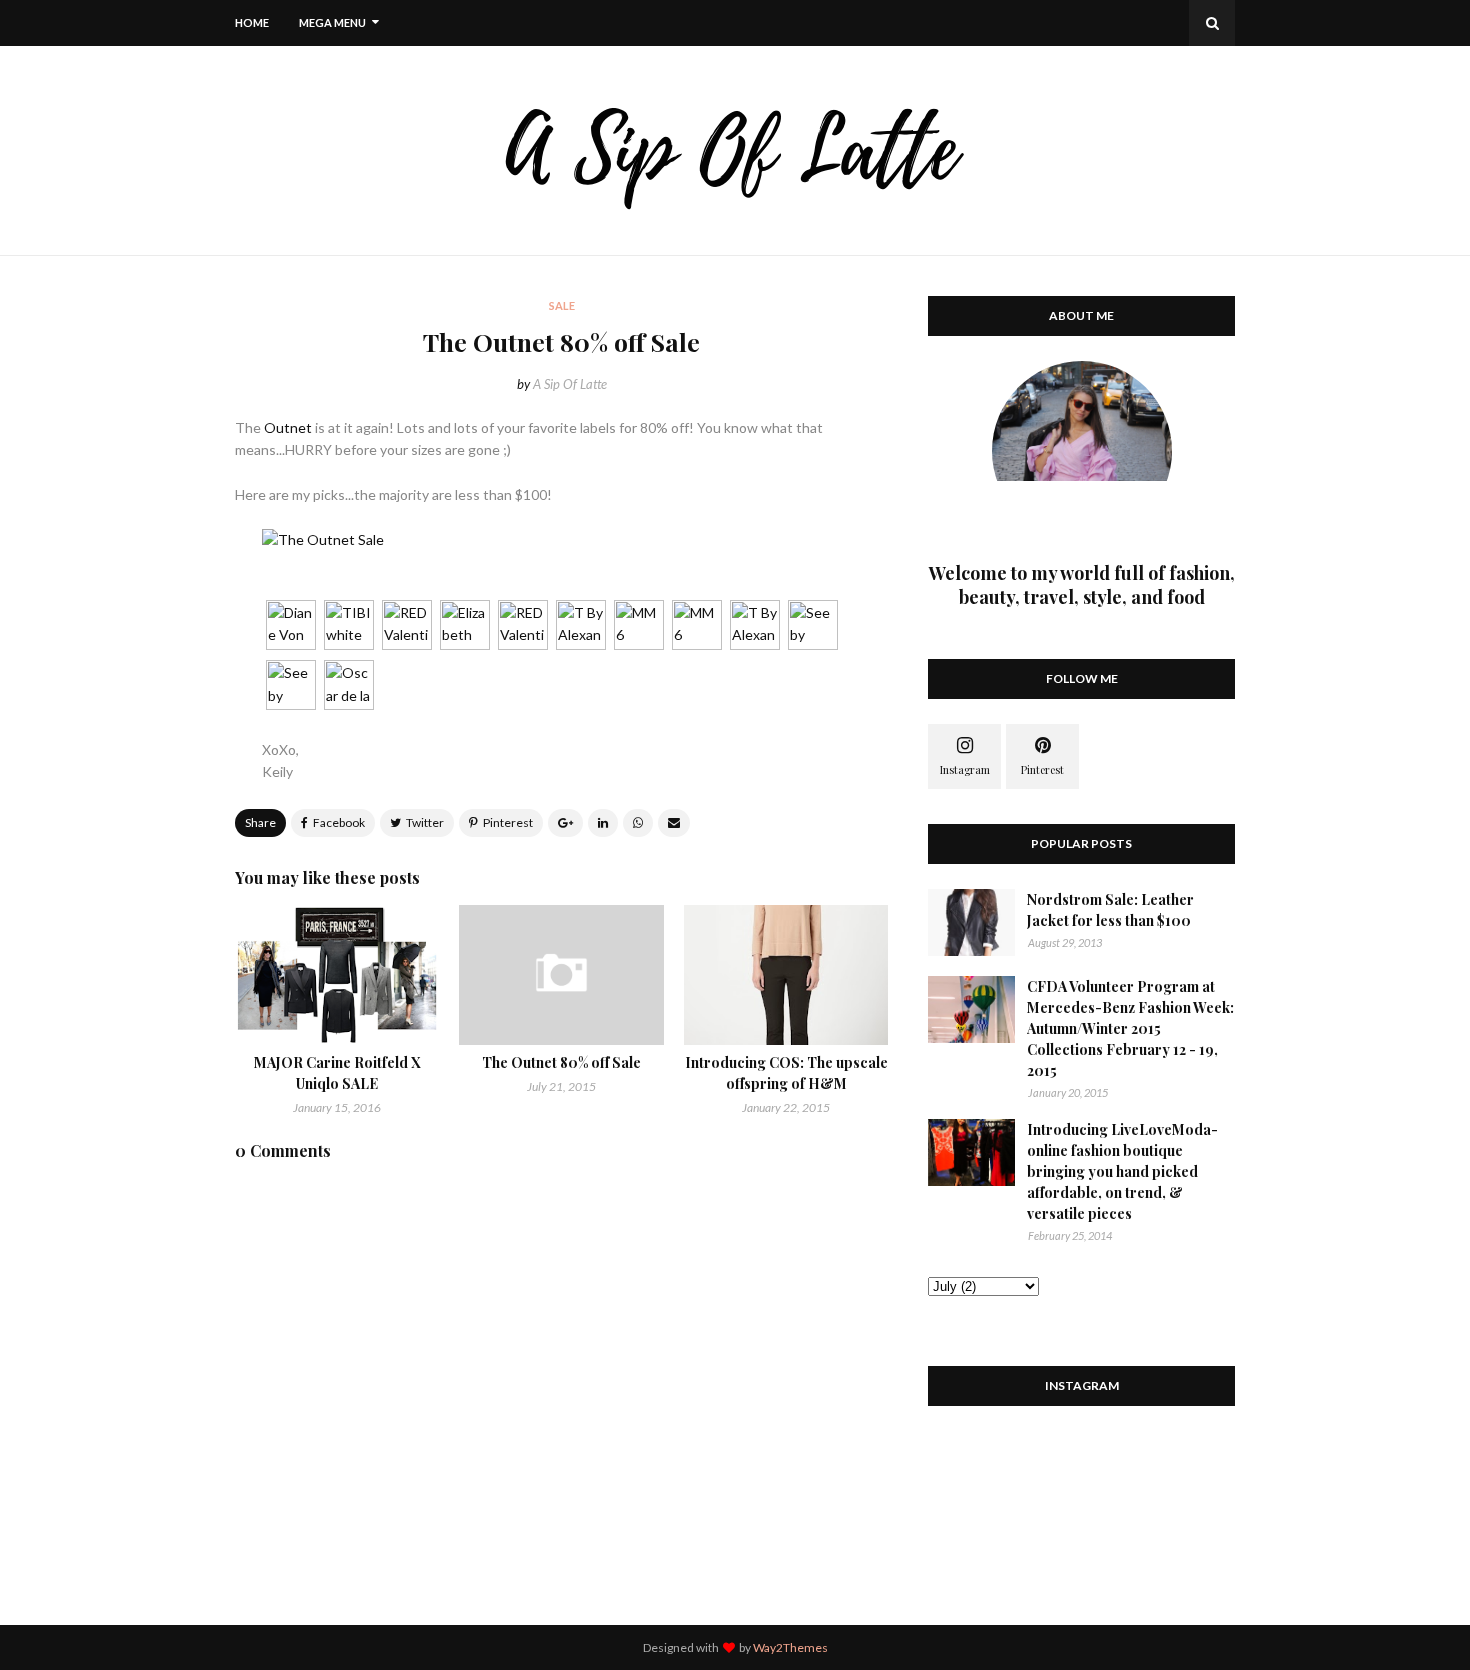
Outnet (288, 427)
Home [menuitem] (252, 22)
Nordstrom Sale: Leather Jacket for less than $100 (1110, 910)
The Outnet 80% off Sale (561, 1062)
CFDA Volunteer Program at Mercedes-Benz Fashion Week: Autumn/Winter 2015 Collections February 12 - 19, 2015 (1130, 1028)
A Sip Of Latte (570, 384)
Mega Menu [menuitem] (332, 22)
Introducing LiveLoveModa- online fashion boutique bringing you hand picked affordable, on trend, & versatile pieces (1122, 1171)
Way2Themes (790, 1647)
